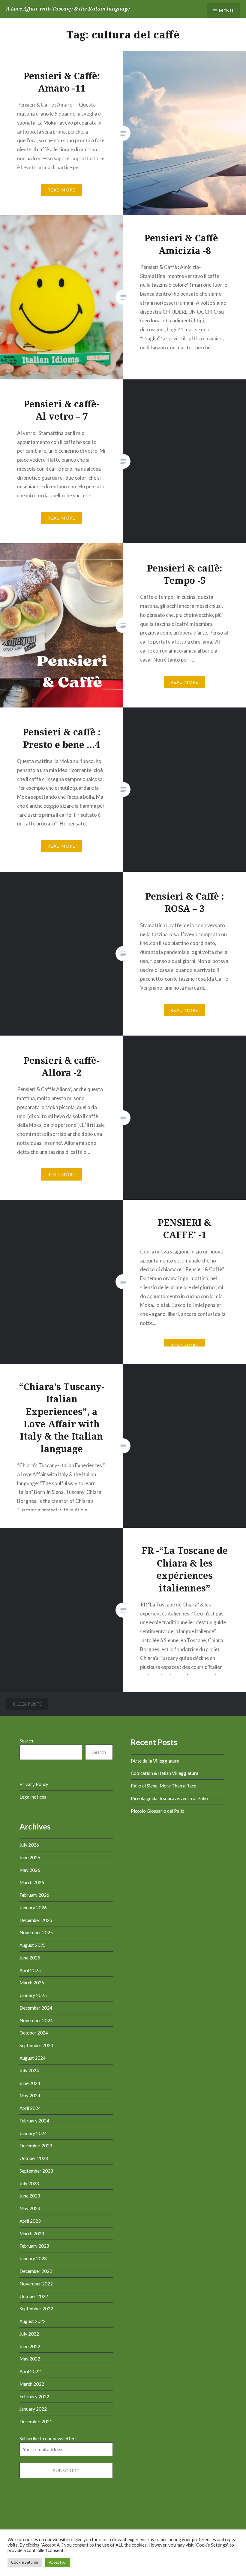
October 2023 (34, 2158)
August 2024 (33, 2058)
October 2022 (34, 2296)
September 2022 (36, 2309)
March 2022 (32, 2384)
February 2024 (34, 2121)
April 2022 (30, 2371)
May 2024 (30, 2095)
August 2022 (33, 2321)
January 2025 (33, 1995)
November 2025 (36, 1932)
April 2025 (30, 1970)
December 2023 (36, 2146)
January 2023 (33, 2258)
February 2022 (34, 2397)
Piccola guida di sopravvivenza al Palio (169, 1798)
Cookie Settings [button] (25, 2562)
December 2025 (36, 1920)
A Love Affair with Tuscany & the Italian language (68, 9)
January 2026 (33, 1908)
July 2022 (29, 2334)
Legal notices (33, 1797)
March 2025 (32, 1983)
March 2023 (32, 2234)
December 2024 (36, 2008)
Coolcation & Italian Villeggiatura (165, 1773)
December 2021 (36, 2421)
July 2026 (29, 1845)
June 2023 (30, 2196)
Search (26, 1741)
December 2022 (36, 2271)
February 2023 (34, 2246)
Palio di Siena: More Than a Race (163, 1786)
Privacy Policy (34, 1784)
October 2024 (34, 2033)
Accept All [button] (58, 2562)
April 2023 (30, 2221)
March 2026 (32, 1882)
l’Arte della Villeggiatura (155, 1761)
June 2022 (30, 2346)
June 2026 (30, 1857)
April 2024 (30, 2108)
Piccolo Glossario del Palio (158, 1811)
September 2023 (36, 2171)
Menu (226, 11)
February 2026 (34, 1895)
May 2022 (30, 2359)
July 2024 (29, 2071)
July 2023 (29, 2183)
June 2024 (30, 2083)
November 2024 (36, 2020)
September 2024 (36, 2045)
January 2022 (33, 2409)
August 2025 (33, 1945)
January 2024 (33, 2133)
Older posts (27, 1704)
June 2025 (30, 1958)
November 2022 (36, 2284)
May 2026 (30, 1870)
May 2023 (30, 2208)
